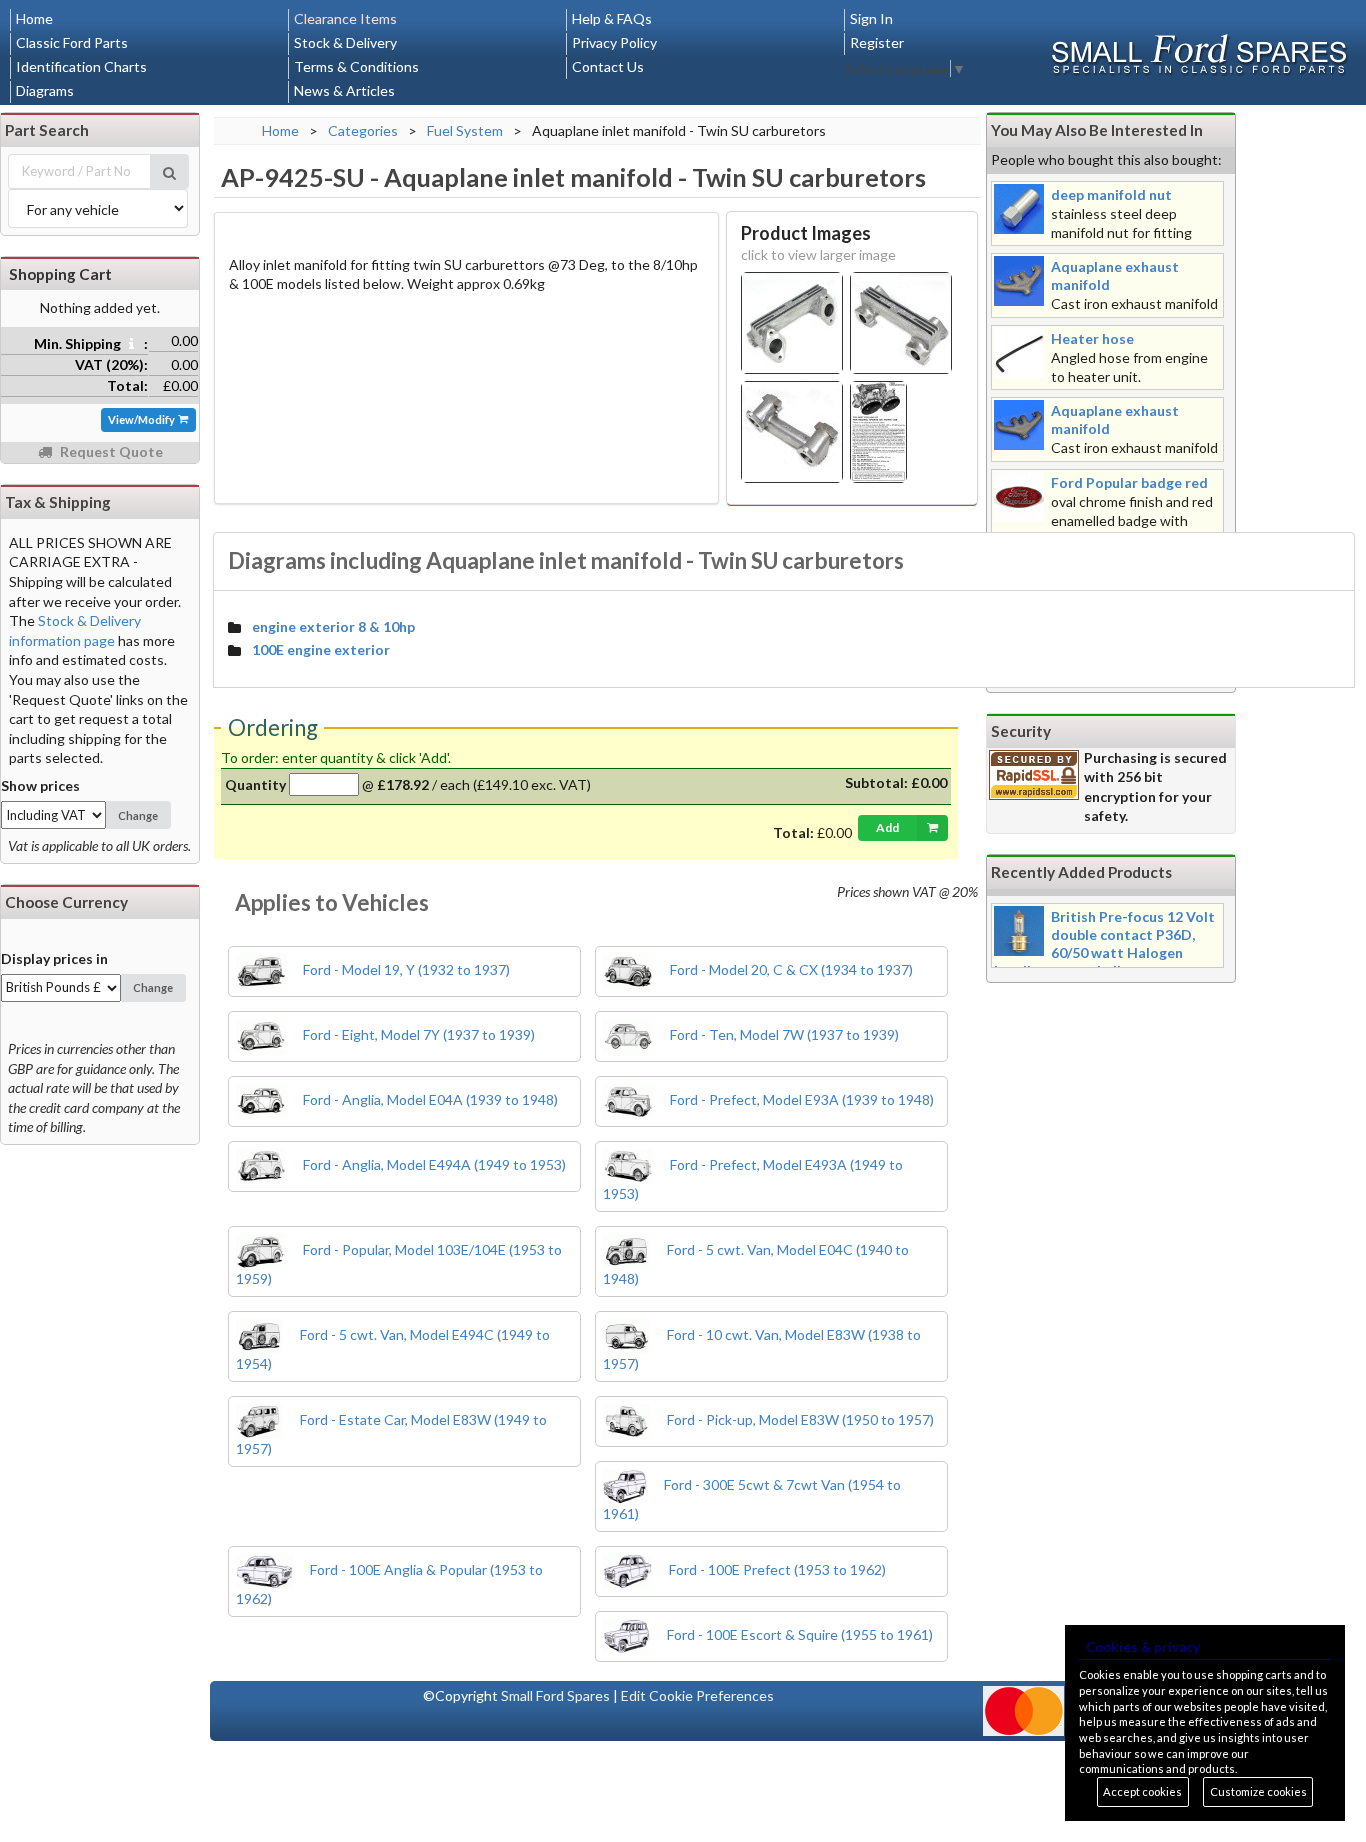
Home (34, 18)
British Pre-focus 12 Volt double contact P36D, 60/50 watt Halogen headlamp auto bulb (1104, 943)
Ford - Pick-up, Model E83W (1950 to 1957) (799, 1419)
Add (887, 827)
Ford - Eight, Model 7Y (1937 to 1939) (417, 1034)
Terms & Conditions (356, 66)
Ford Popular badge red (1129, 482)
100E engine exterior (321, 649)
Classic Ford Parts (72, 42)
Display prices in (54, 958)
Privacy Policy (614, 42)
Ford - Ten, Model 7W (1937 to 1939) (783, 1034)
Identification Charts (81, 66)
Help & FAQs (612, 18)
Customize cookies (1258, 1791)
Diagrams (45, 90)
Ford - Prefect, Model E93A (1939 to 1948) (800, 1099)
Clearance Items (345, 18)
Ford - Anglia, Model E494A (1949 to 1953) (433, 1164)
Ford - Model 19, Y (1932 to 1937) (405, 969)
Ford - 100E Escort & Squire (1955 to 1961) (798, 1634)
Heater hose (1092, 338)
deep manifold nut (1111, 194)
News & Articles (344, 90)
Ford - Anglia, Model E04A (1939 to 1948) (429, 1099)
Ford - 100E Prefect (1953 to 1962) (776, 1569)
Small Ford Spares (555, 1695)
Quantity (255, 784)
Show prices (40, 785)
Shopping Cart (60, 274)
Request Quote (110, 451)
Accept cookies (1142, 1791)
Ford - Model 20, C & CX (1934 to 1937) (790, 969)
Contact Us (608, 66)
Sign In (871, 18)
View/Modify (142, 419)
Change (138, 815)
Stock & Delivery (345, 42)
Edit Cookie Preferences (697, 1695)
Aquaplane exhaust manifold (1115, 275)
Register (877, 42)
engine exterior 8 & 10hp (333, 626)
